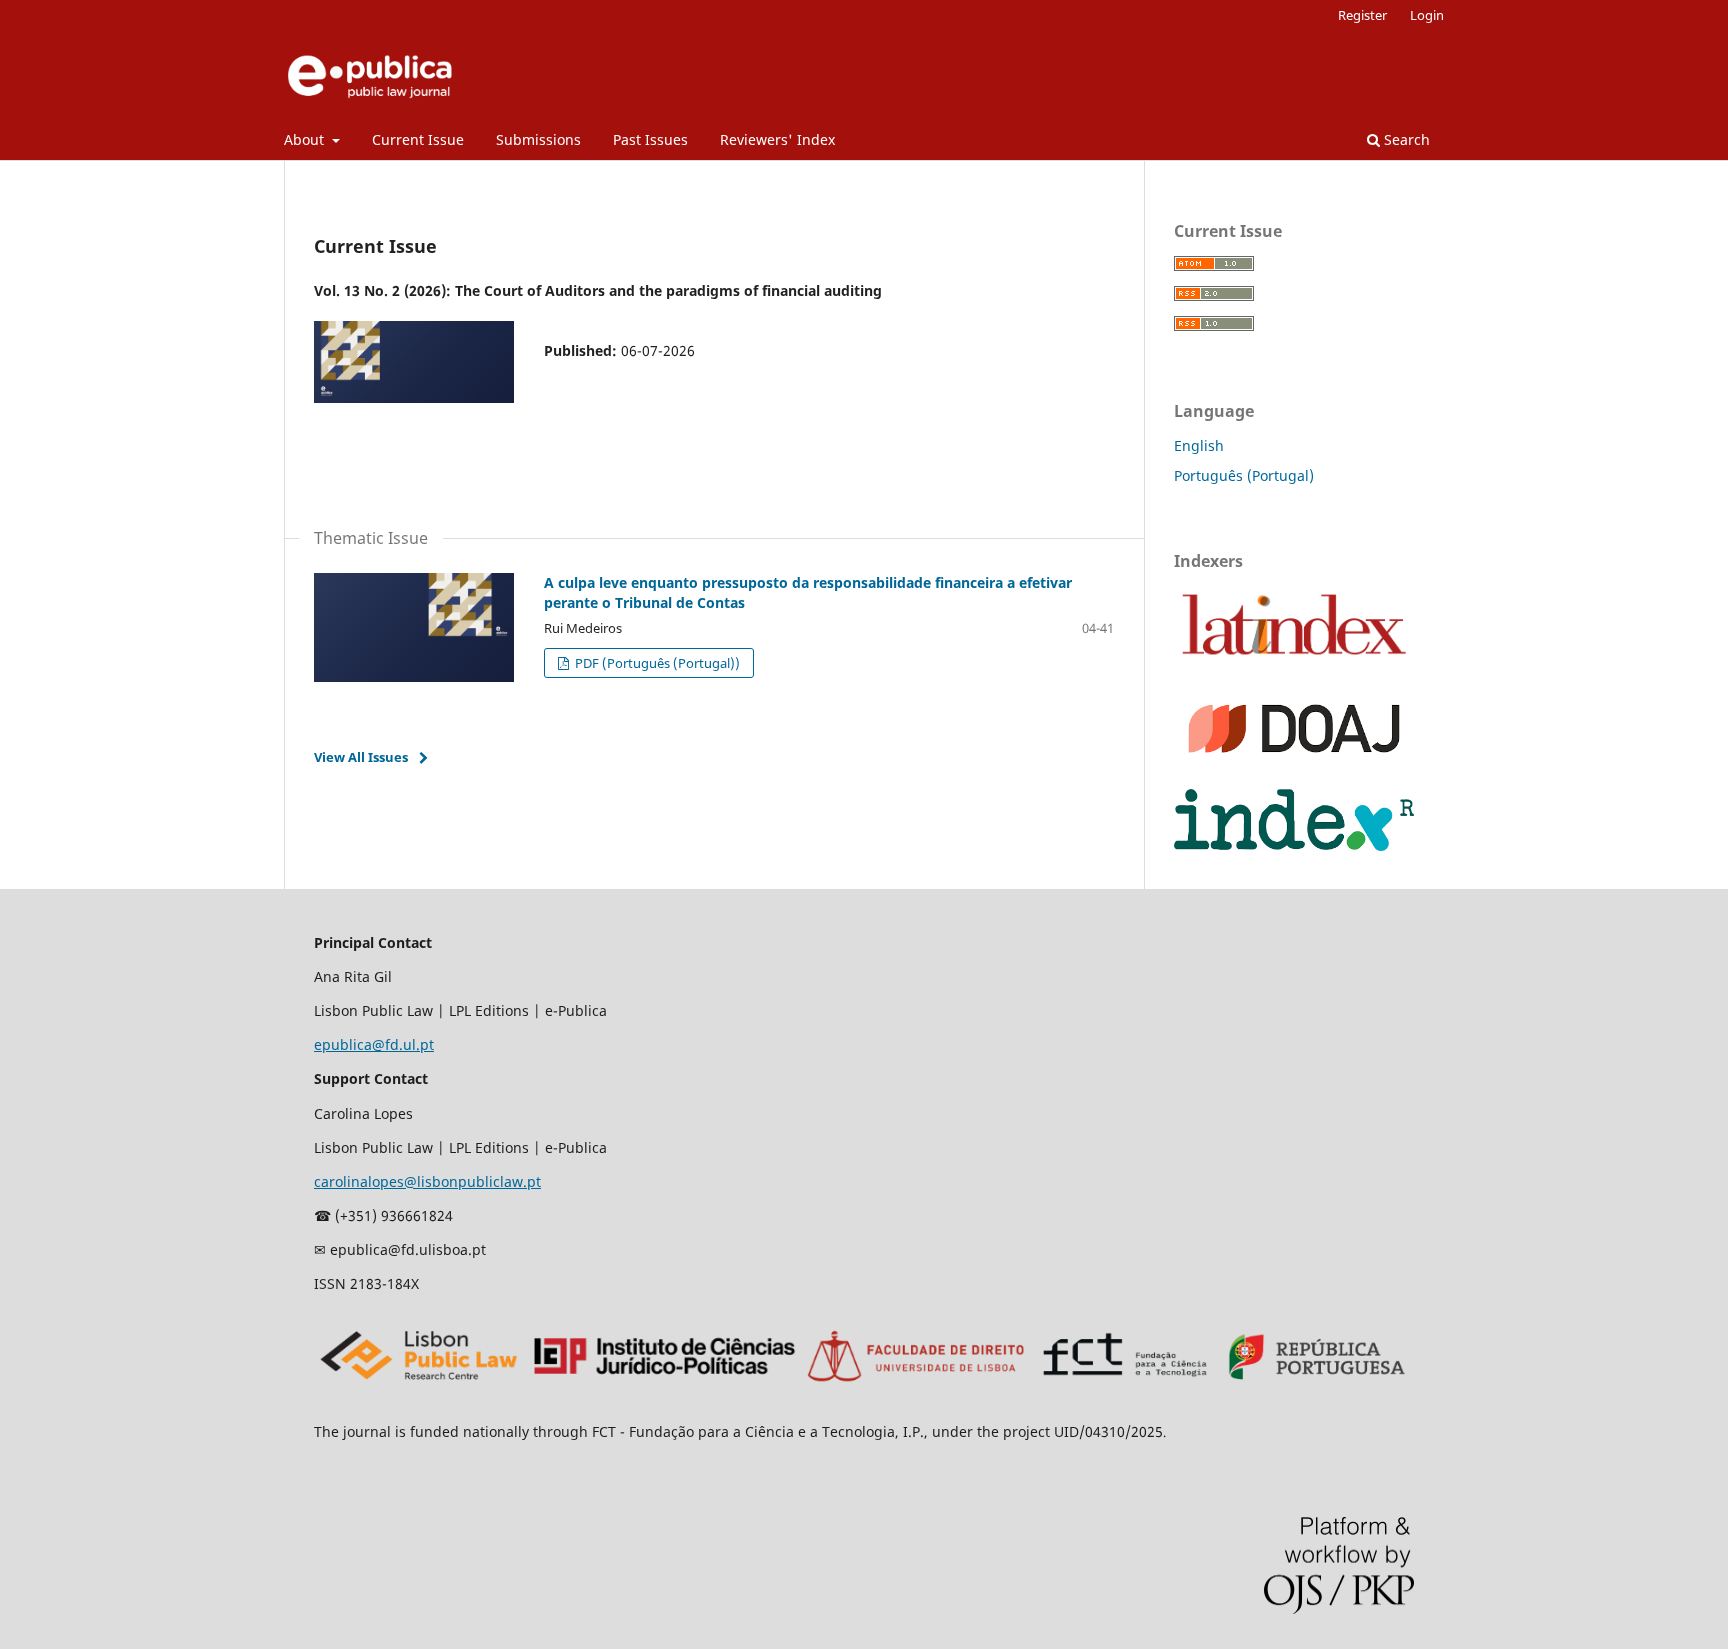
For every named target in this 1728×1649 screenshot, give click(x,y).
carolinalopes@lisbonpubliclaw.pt (427, 1181)
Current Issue (418, 139)
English (1199, 445)
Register (1362, 15)
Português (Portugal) (1244, 475)
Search (1405, 139)
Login (1427, 15)
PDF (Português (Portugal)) (656, 663)
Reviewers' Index (777, 139)
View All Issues (361, 757)
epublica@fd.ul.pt (374, 1044)
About (306, 139)
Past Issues (650, 139)
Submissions (538, 139)
